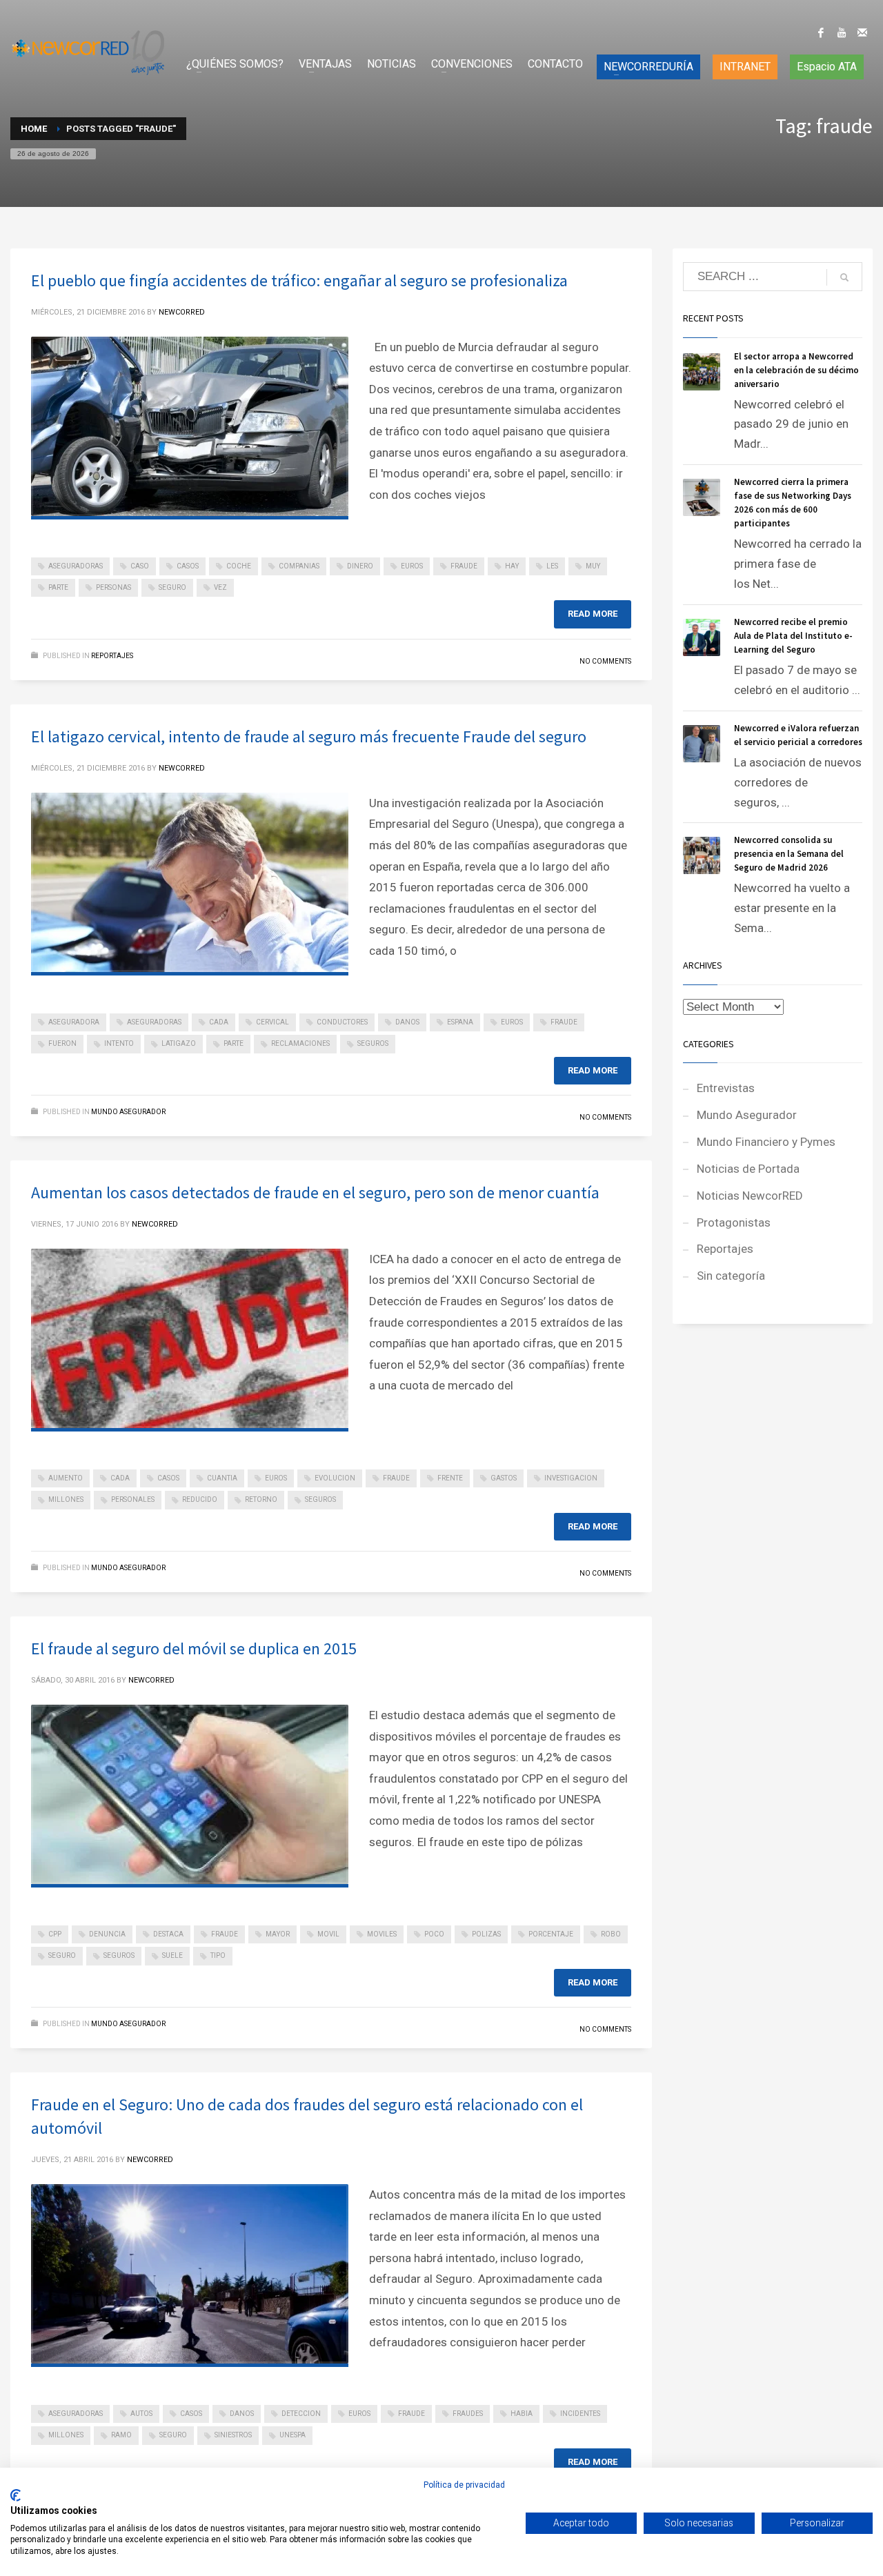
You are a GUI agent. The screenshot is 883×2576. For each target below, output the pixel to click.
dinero (360, 566)
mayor (278, 1934)
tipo (218, 1955)
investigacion (571, 1478)
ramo (121, 2435)
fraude (464, 566)
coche (239, 566)
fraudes (468, 2414)
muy (593, 566)
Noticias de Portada (748, 1169)
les (552, 566)
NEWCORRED (182, 312)
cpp (55, 1934)
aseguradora (74, 1022)
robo (611, 1934)
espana (460, 1022)
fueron (62, 1043)
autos (141, 2414)
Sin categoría (731, 1276)
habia (522, 2414)
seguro (172, 587)
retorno (261, 1499)
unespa (292, 2435)
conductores (342, 1022)
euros (412, 566)
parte (58, 587)
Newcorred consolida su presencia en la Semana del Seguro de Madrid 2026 (789, 854)
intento (119, 1043)
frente (450, 1478)
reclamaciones (300, 1043)
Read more (593, 614)
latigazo (179, 1043)
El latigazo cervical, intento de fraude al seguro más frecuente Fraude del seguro (309, 736)
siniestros (233, 2435)
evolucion (335, 1478)
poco (434, 1934)
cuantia (222, 1478)
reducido (200, 1499)
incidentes (580, 2414)
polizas (486, 1934)
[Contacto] (862, 32)
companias (299, 566)
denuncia (107, 1934)
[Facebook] (821, 32)
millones (66, 1499)
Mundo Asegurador (128, 1112)
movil (328, 1934)
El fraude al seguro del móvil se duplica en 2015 (194, 1648)
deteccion (301, 2414)
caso (140, 566)
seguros (373, 1043)
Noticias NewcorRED (750, 1196)
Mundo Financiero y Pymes (766, 1142)
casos (188, 566)
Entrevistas (726, 1088)
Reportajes (112, 656)
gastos (504, 1478)
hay (512, 566)
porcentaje (551, 1934)
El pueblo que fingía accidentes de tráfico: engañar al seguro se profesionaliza (299, 280)
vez (220, 587)
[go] (844, 277)
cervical (272, 1022)
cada (219, 1022)
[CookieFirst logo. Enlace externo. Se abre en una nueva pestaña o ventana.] (16, 2495)
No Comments (605, 661)
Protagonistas (734, 1222)
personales (133, 1499)
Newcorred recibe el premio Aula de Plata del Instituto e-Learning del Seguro (793, 636)
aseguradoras (76, 566)
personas (113, 587)
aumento (66, 1478)
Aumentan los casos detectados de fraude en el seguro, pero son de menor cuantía (315, 1192)
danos (407, 1022)
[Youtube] (842, 32)
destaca (168, 1934)
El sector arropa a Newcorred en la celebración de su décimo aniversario (796, 370)
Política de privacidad (464, 2485)
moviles (382, 1934)
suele (172, 1955)
